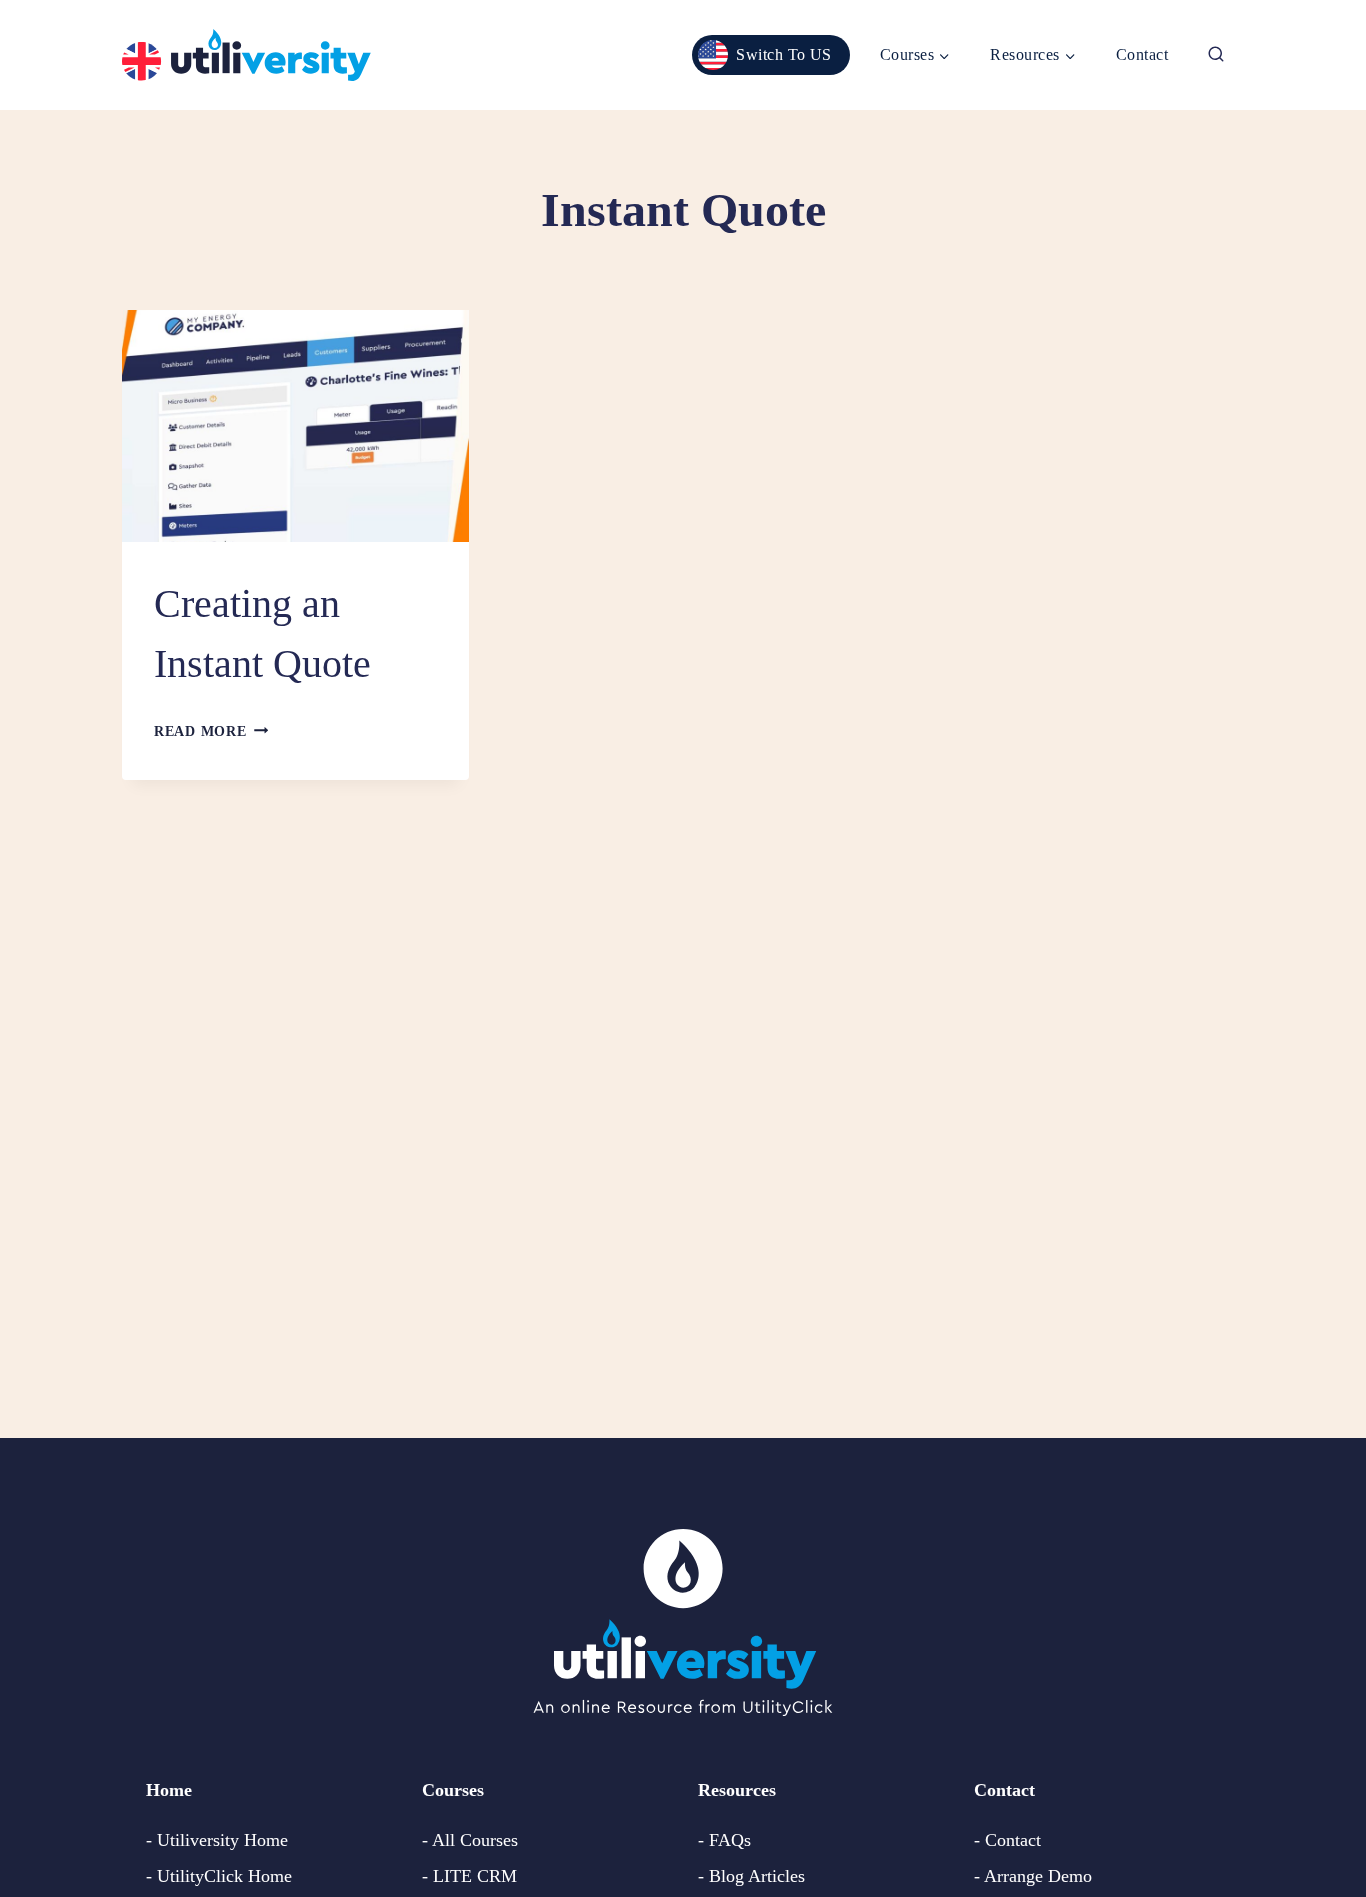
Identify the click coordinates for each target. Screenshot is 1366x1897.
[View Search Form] (1216, 55)
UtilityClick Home (224, 1876)
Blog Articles (757, 1876)
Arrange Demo (1038, 1876)
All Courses (475, 1840)
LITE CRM (475, 1876)
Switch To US (784, 54)
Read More (211, 731)
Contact (1142, 54)
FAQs (730, 1840)
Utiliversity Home (222, 1840)
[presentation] (295, 426)
